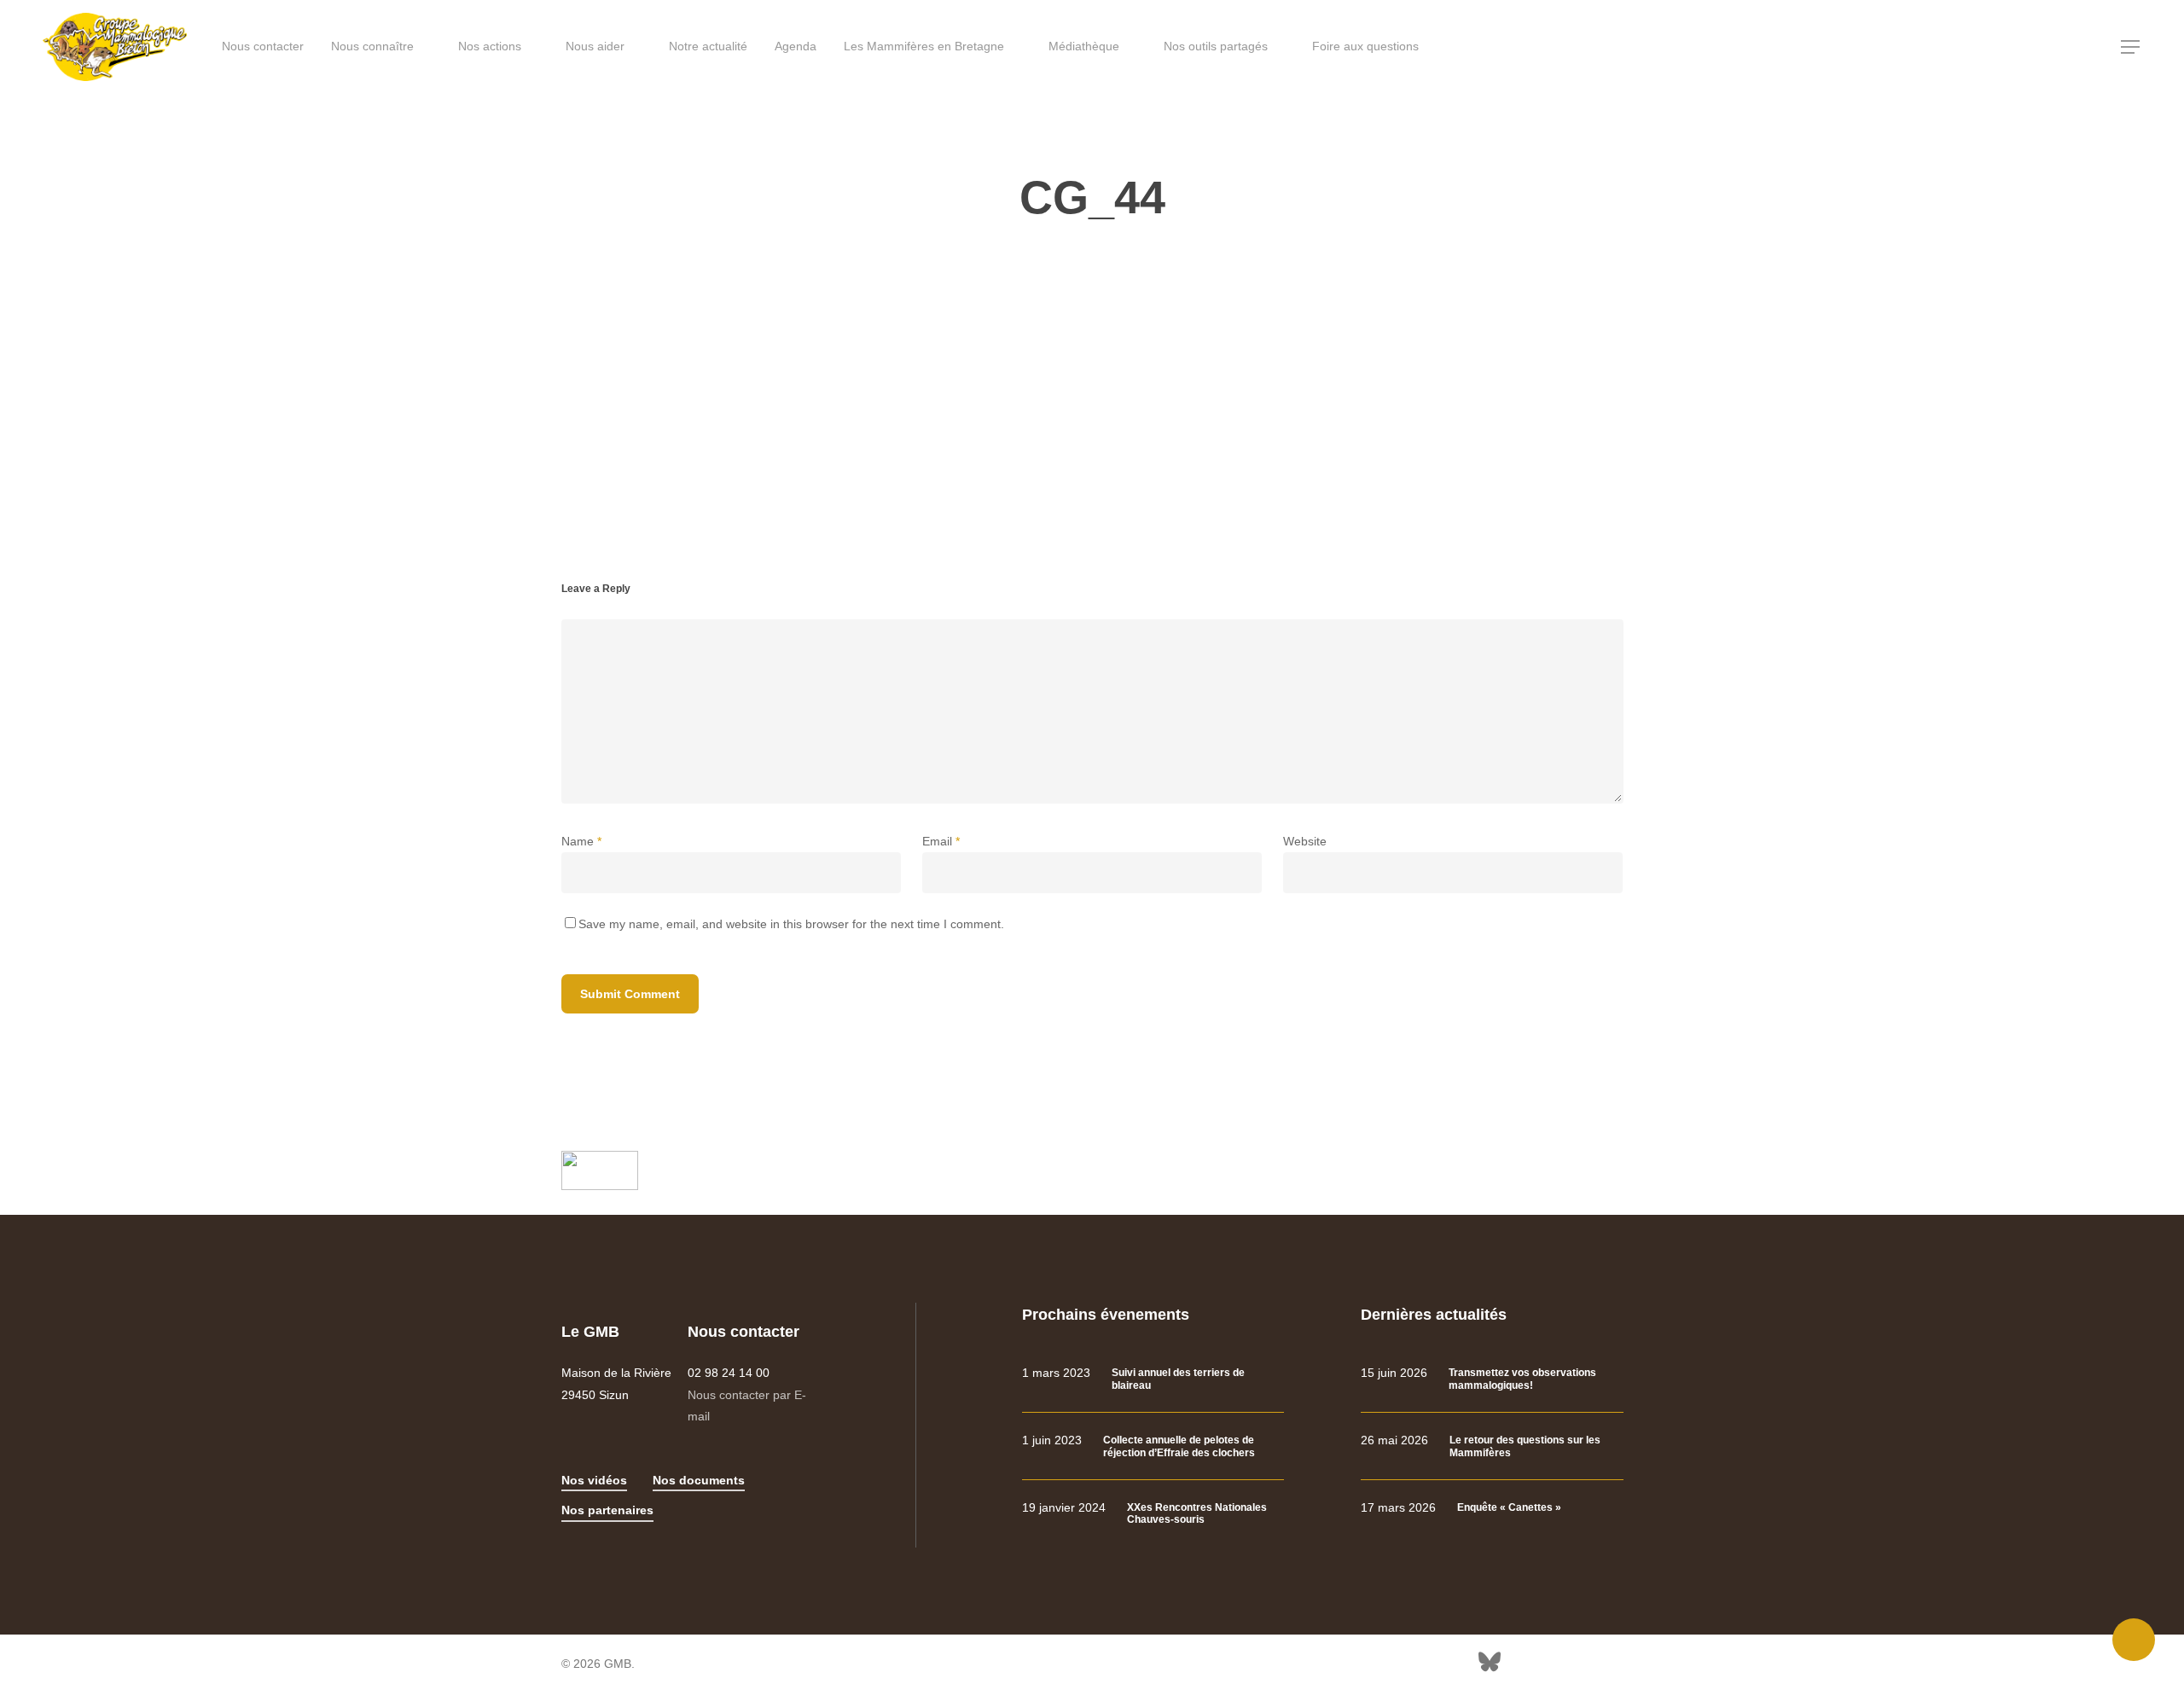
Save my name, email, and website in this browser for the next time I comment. (791, 924)
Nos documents (699, 1480)
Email (941, 841)
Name (581, 841)
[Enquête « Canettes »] (1492, 1508)
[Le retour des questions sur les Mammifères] (1492, 1446)
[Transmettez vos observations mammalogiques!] (1492, 1379)
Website (1305, 841)
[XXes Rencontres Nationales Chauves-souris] (1153, 1514)
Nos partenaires (607, 1510)
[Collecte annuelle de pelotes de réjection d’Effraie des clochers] (1153, 1446)
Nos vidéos (594, 1480)
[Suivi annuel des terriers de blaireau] (1153, 1379)
